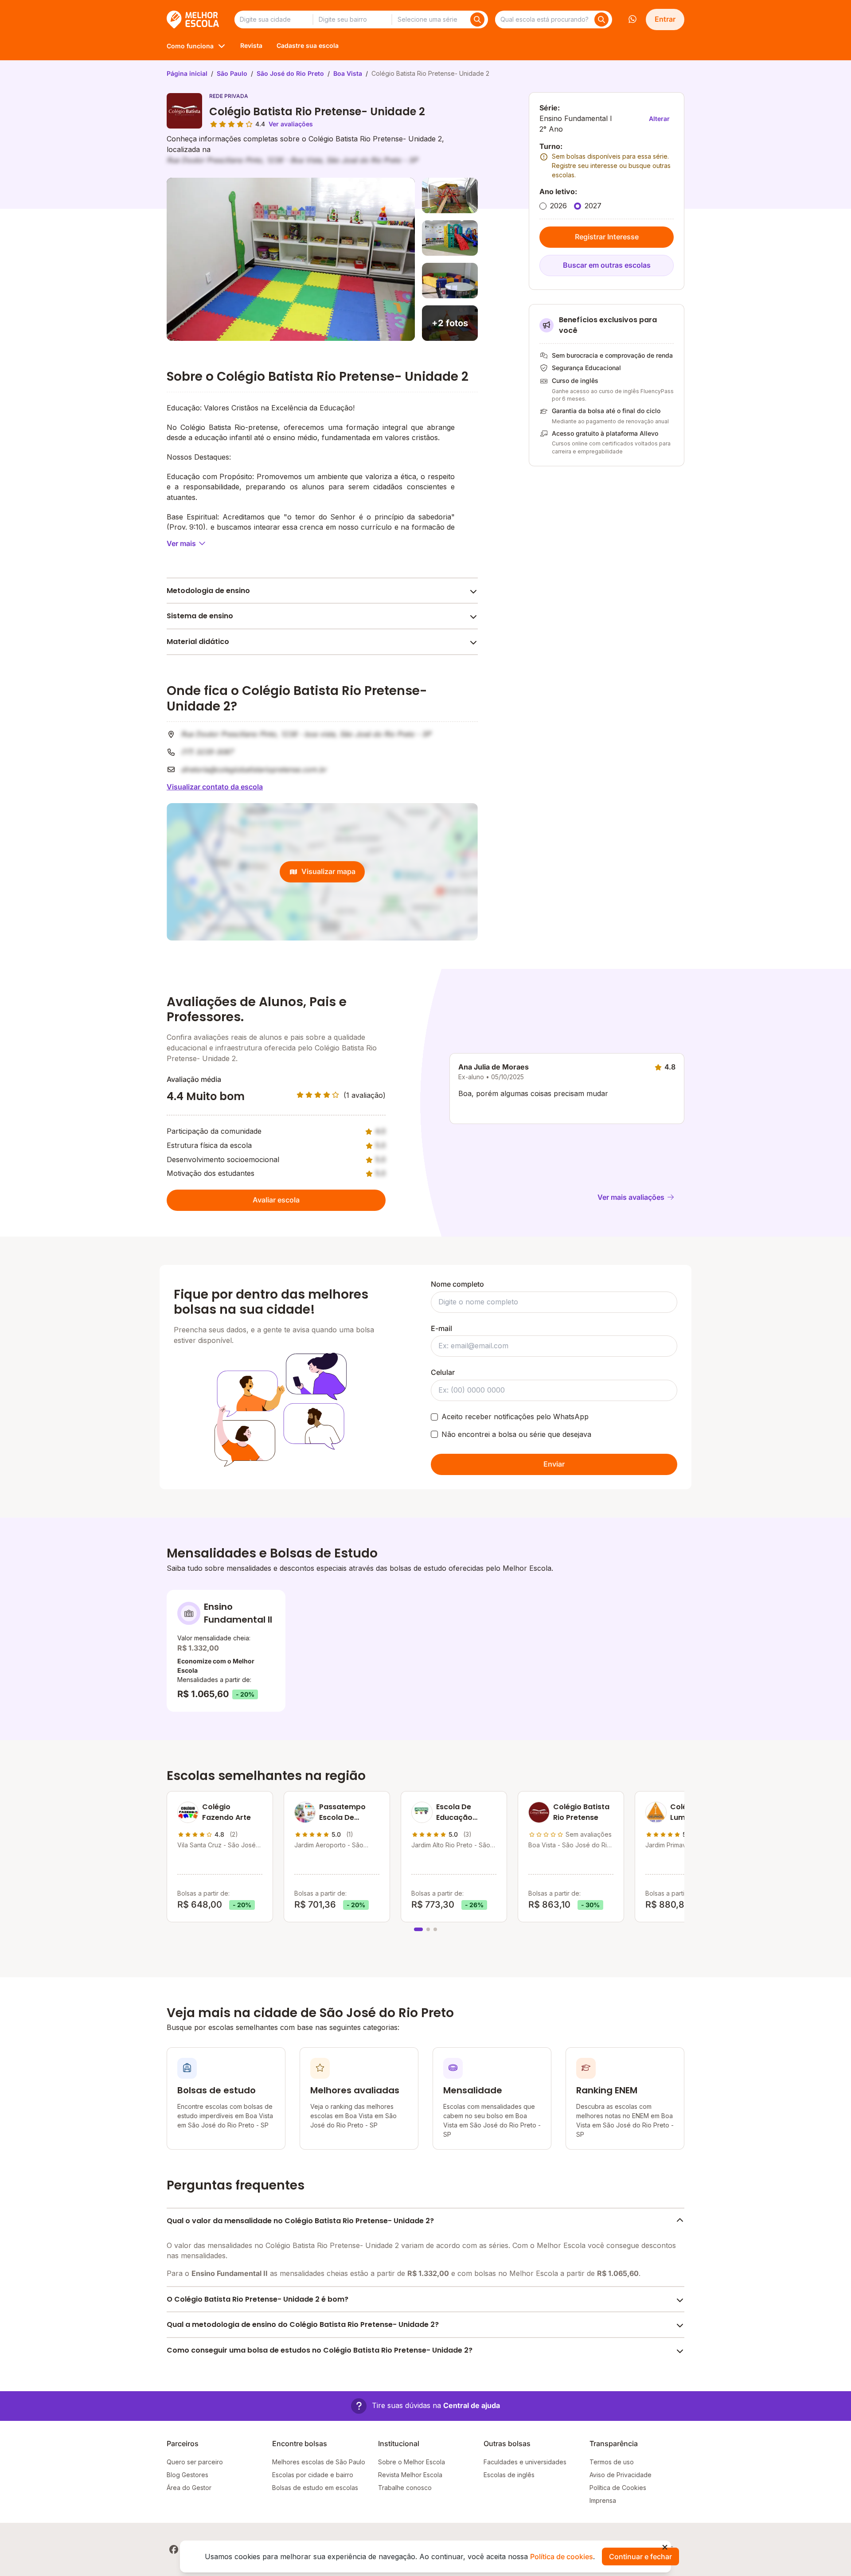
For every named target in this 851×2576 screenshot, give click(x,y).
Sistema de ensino (200, 616)
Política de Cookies (618, 2488)
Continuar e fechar (640, 2556)
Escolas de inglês (509, 2475)
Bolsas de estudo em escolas (315, 2488)
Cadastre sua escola (308, 45)
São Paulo (232, 73)
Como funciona (190, 46)
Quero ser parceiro (195, 2462)
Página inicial (187, 73)
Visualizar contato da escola (215, 787)
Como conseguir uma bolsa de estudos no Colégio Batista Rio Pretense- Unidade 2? (320, 2350)
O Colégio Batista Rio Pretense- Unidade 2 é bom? (258, 2299)
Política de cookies (562, 2556)
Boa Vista (348, 73)
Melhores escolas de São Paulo (319, 2462)
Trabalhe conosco (405, 2488)
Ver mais (181, 543)
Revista (251, 45)
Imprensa (603, 2500)
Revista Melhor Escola (410, 2475)
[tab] (418, 1929)
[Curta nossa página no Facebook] (174, 2549)
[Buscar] (477, 20)
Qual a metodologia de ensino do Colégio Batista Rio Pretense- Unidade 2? (303, 2324)
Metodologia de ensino (208, 591)
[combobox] (273, 20)
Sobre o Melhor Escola (412, 2462)
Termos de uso (612, 2462)
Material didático (198, 642)
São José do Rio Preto (290, 73)
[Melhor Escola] (193, 20)
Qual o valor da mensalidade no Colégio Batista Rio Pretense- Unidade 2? (300, 2221)
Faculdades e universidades (525, 2462)
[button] (425, 2406)
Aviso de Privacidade (621, 2475)
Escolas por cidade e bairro (313, 2475)
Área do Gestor (189, 2488)
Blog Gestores (187, 2475)
